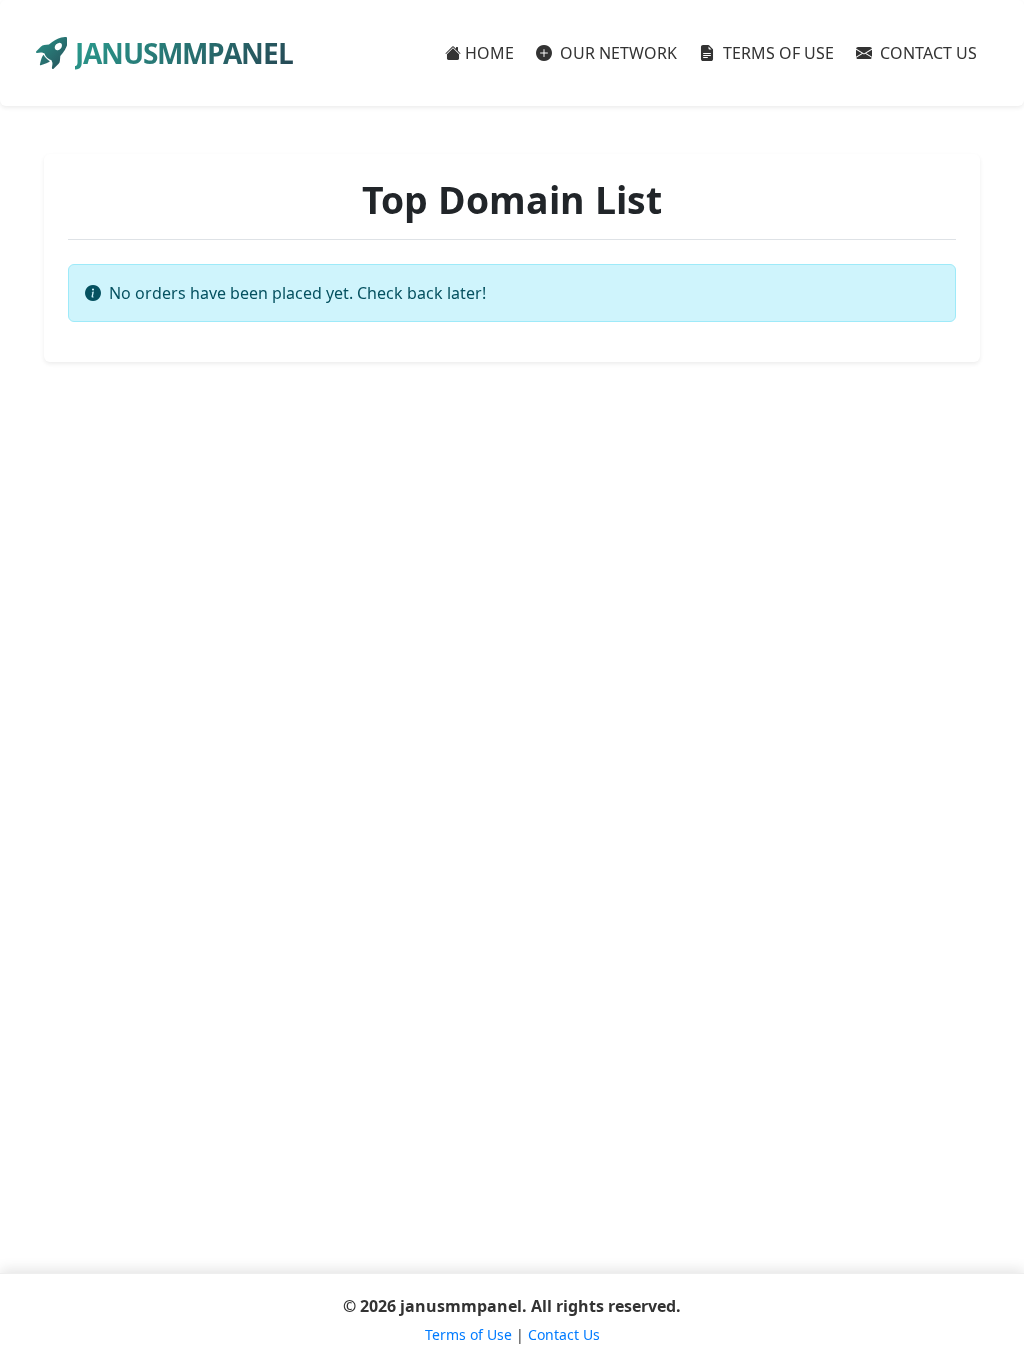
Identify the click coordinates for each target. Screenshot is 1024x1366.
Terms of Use (468, 1334)
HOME (489, 53)
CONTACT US (926, 53)
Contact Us (564, 1334)
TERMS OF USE (776, 53)
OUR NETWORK (616, 53)
